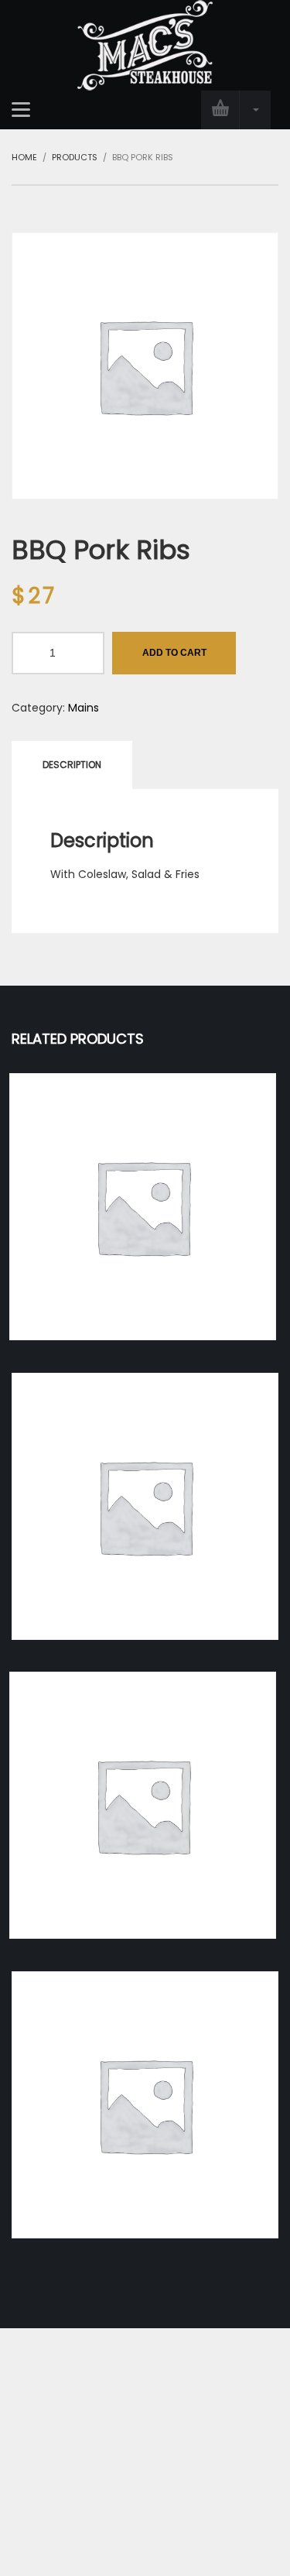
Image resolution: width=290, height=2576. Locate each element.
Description (72, 765)
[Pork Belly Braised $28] (145, 1506)
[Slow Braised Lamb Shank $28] (143, 1805)
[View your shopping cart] (236, 110)
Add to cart (174, 653)
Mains (84, 708)
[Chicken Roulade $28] (143, 1207)
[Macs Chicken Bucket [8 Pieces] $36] (145, 2105)
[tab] (72, 765)
